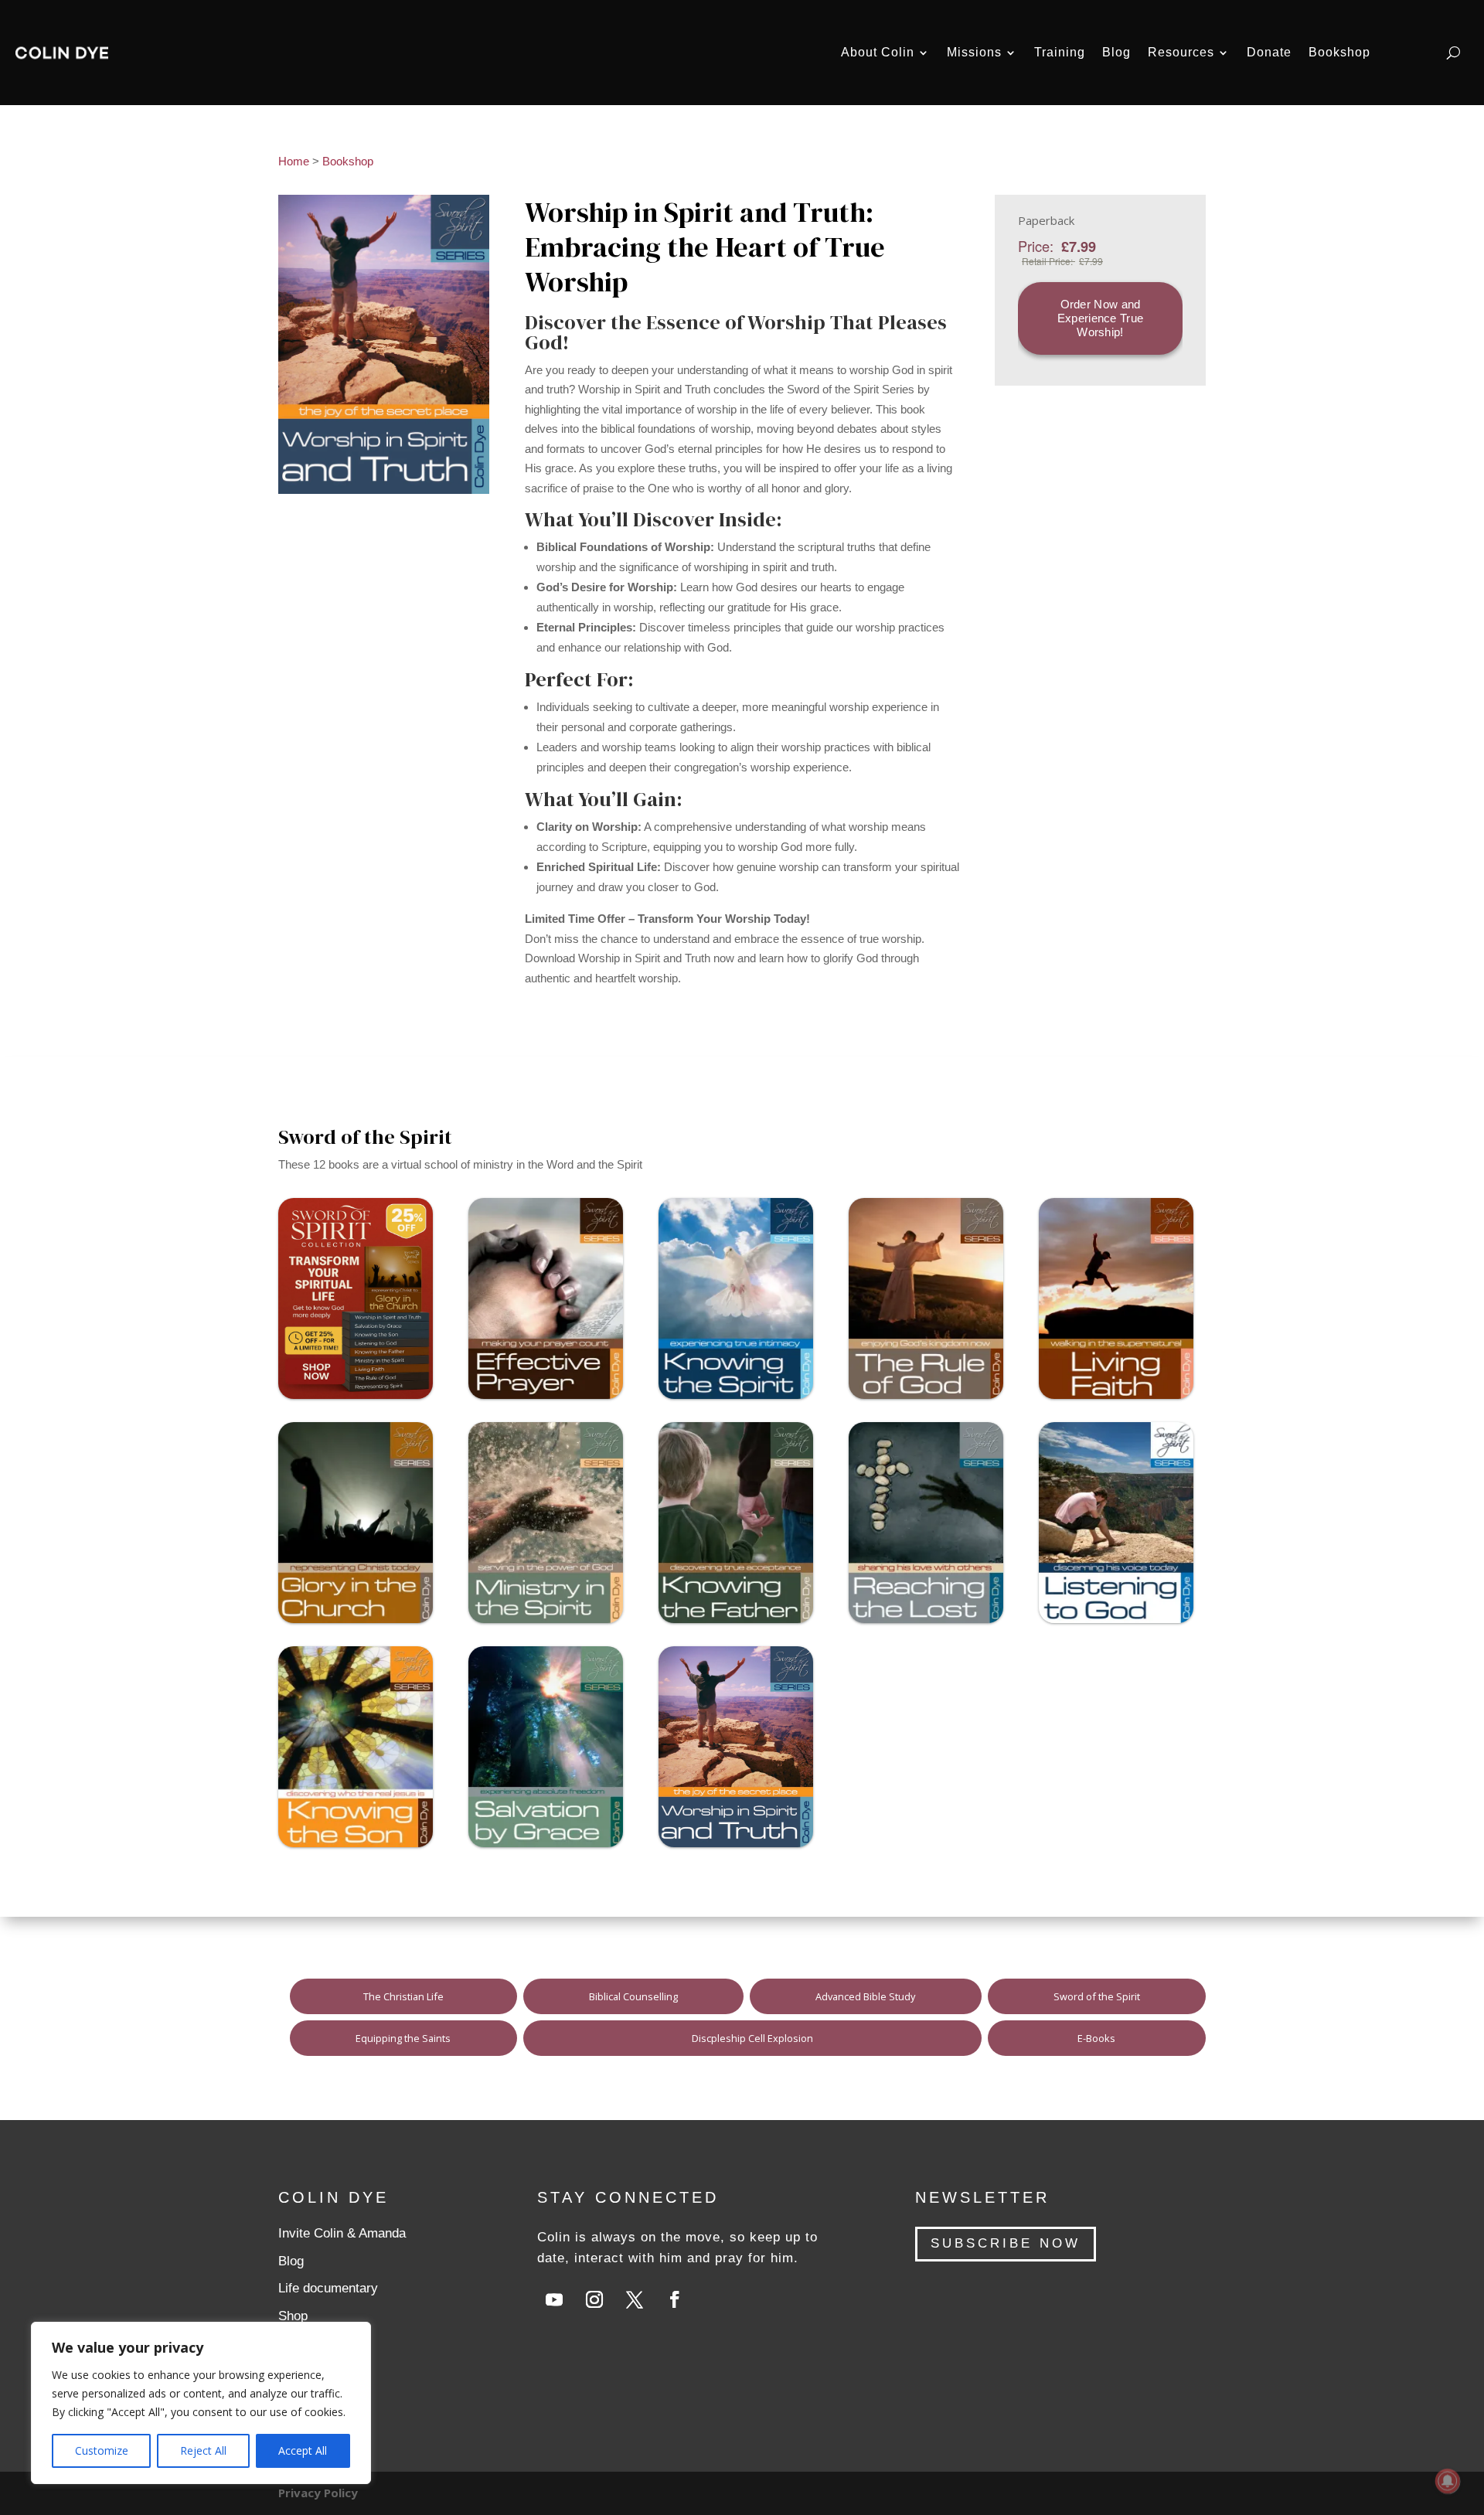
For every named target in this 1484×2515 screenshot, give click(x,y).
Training (1060, 52)
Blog (1116, 52)
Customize (102, 2450)
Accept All (303, 2450)
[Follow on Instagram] (594, 2299)
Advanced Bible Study (865, 1996)
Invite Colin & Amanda (342, 2233)
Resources (1181, 52)
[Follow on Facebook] (675, 2299)
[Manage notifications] (1448, 2481)
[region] (201, 2403)
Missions (974, 52)
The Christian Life (403, 1996)
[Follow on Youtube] (554, 2299)
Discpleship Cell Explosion (752, 2038)
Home (294, 161)
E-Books (1096, 2038)
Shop (293, 2316)
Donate (1269, 52)
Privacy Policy (318, 2493)
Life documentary (328, 2288)
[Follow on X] (635, 2299)
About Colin (878, 52)
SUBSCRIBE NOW (1006, 2243)
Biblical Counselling (633, 1996)
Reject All (203, 2450)
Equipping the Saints (403, 2038)
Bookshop (1339, 52)
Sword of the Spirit (1097, 1996)
